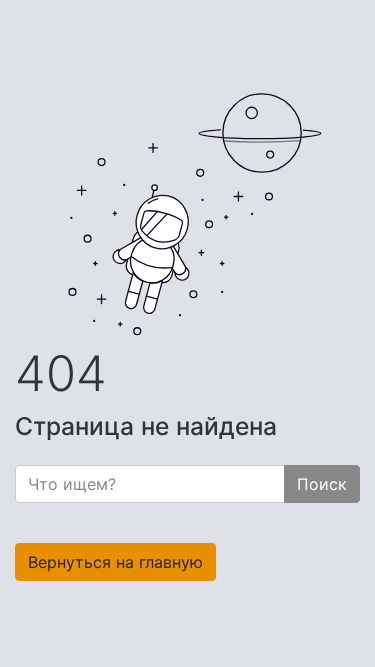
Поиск (322, 484)
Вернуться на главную (115, 562)
